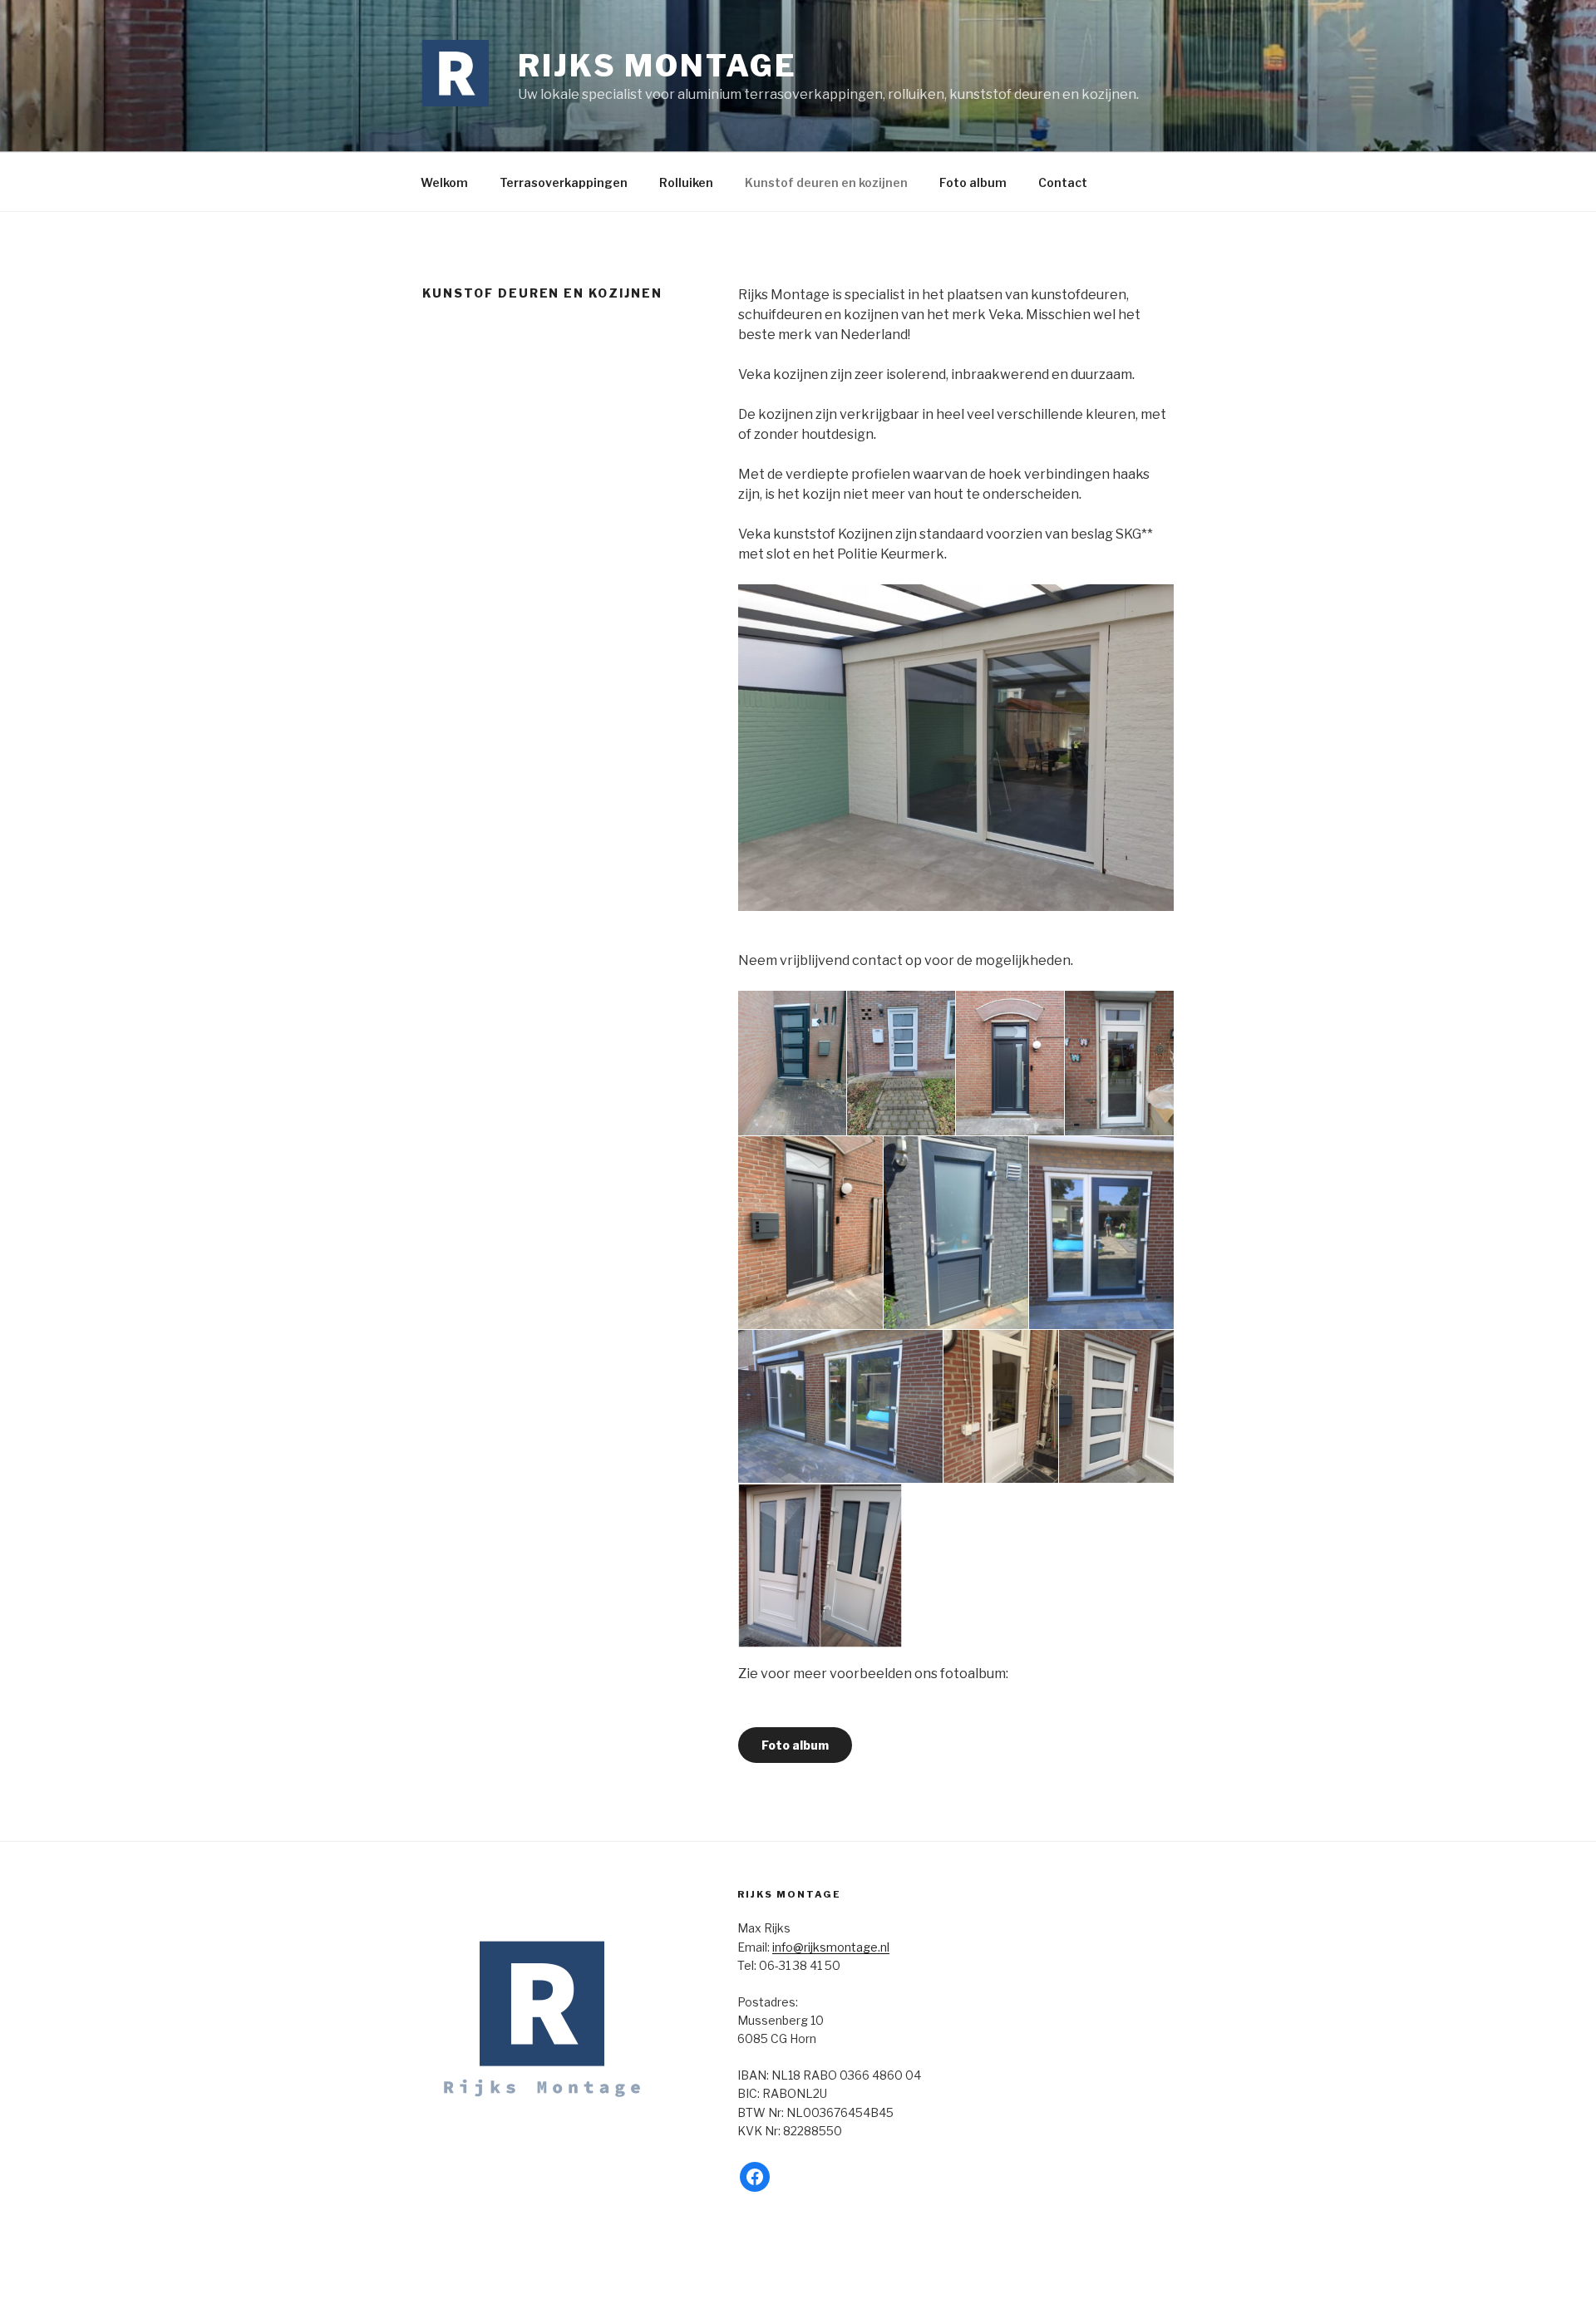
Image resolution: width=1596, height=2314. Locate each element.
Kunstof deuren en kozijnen (826, 182)
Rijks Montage (657, 66)
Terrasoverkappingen (564, 182)
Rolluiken (686, 182)
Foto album (973, 182)
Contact (1063, 182)
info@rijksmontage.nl (831, 1947)
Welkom (444, 182)
